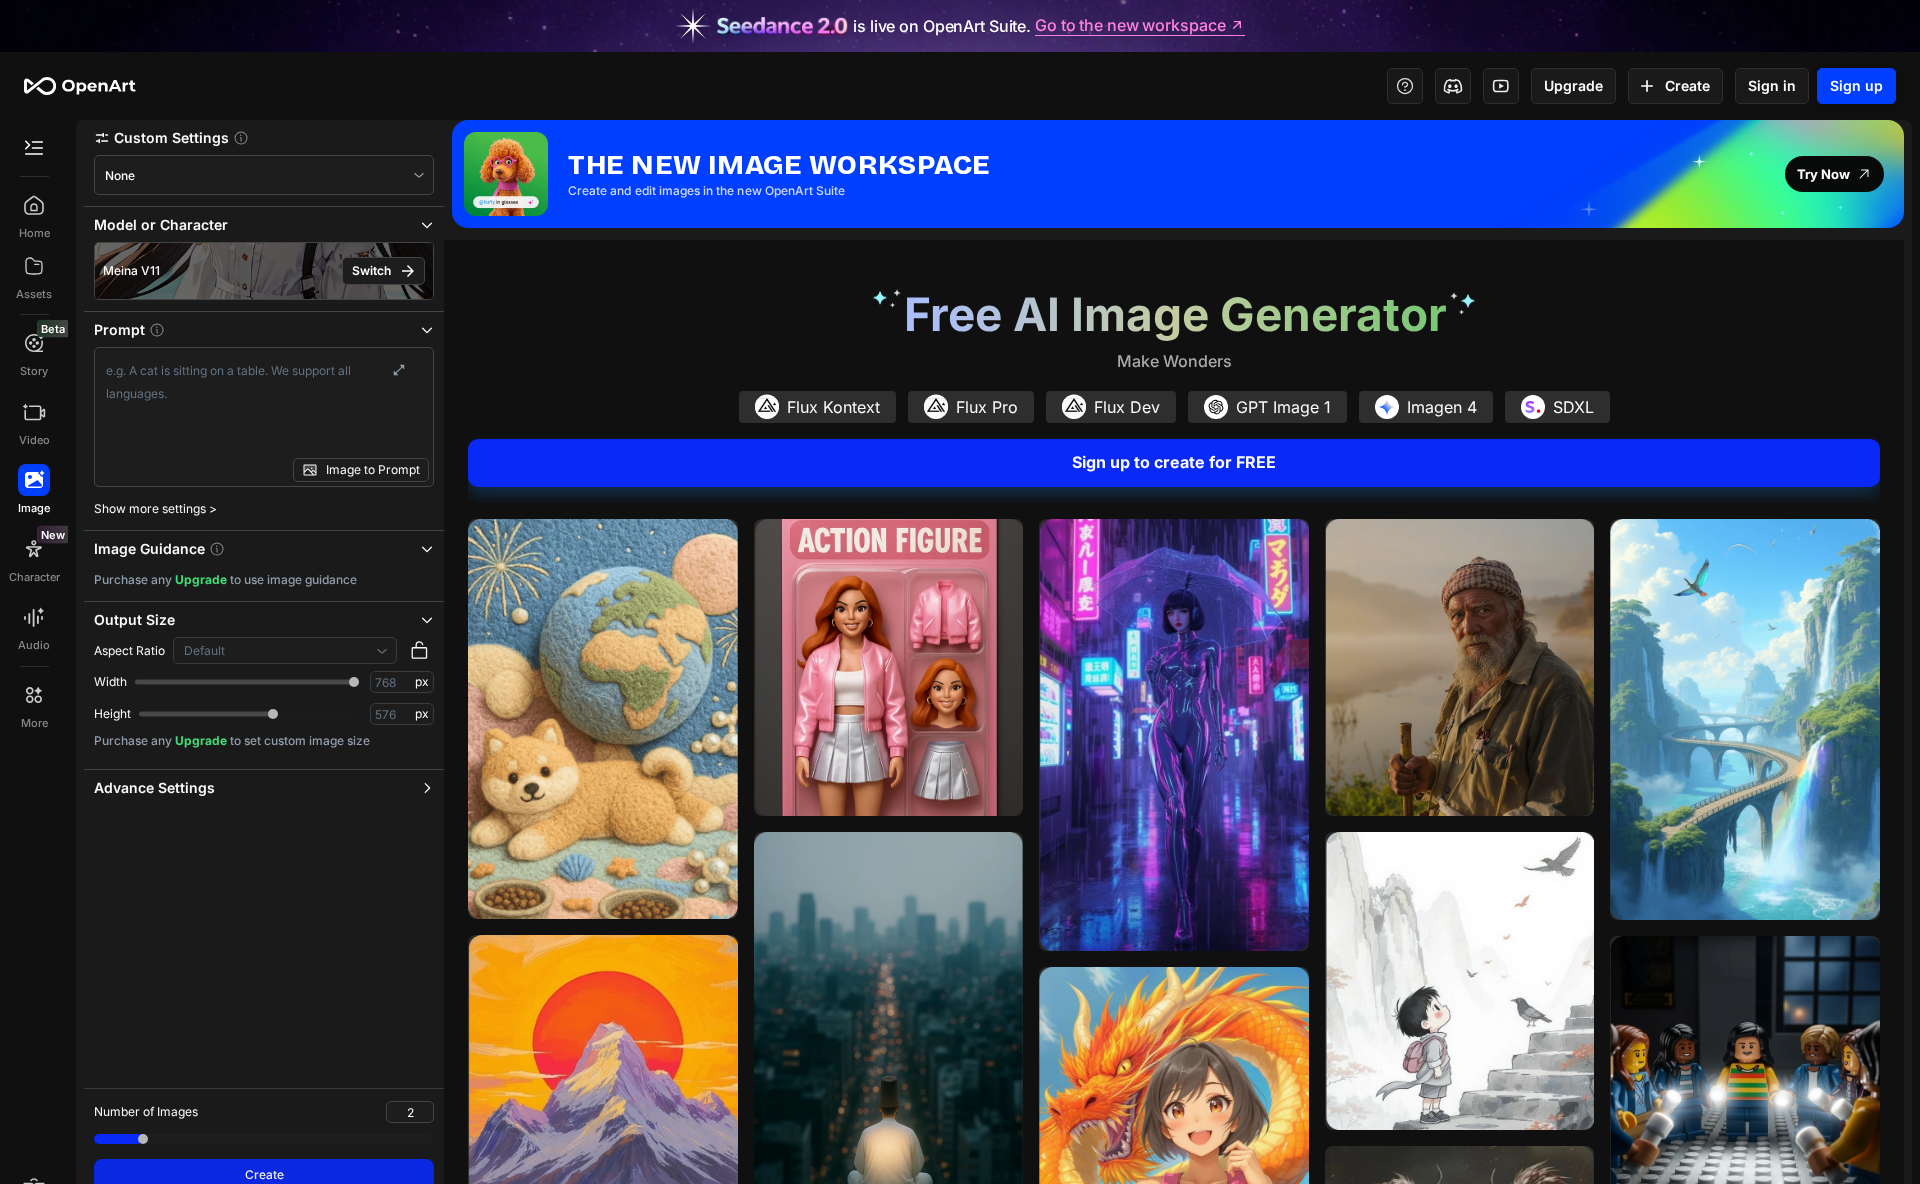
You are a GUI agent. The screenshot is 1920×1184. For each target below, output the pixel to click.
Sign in (1772, 85)
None (120, 175)
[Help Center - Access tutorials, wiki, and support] (1405, 86)
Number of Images (146, 1111)
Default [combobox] (204, 650)
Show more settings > (155, 508)
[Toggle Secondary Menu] (34, 148)
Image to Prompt (373, 469)
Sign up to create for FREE (1174, 462)
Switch (371, 270)
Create (1687, 85)
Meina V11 (131, 270)
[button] (264, 137)
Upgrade (1573, 85)
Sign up (1856, 85)
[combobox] (264, 175)
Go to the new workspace (1130, 26)
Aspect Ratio (129, 650)
